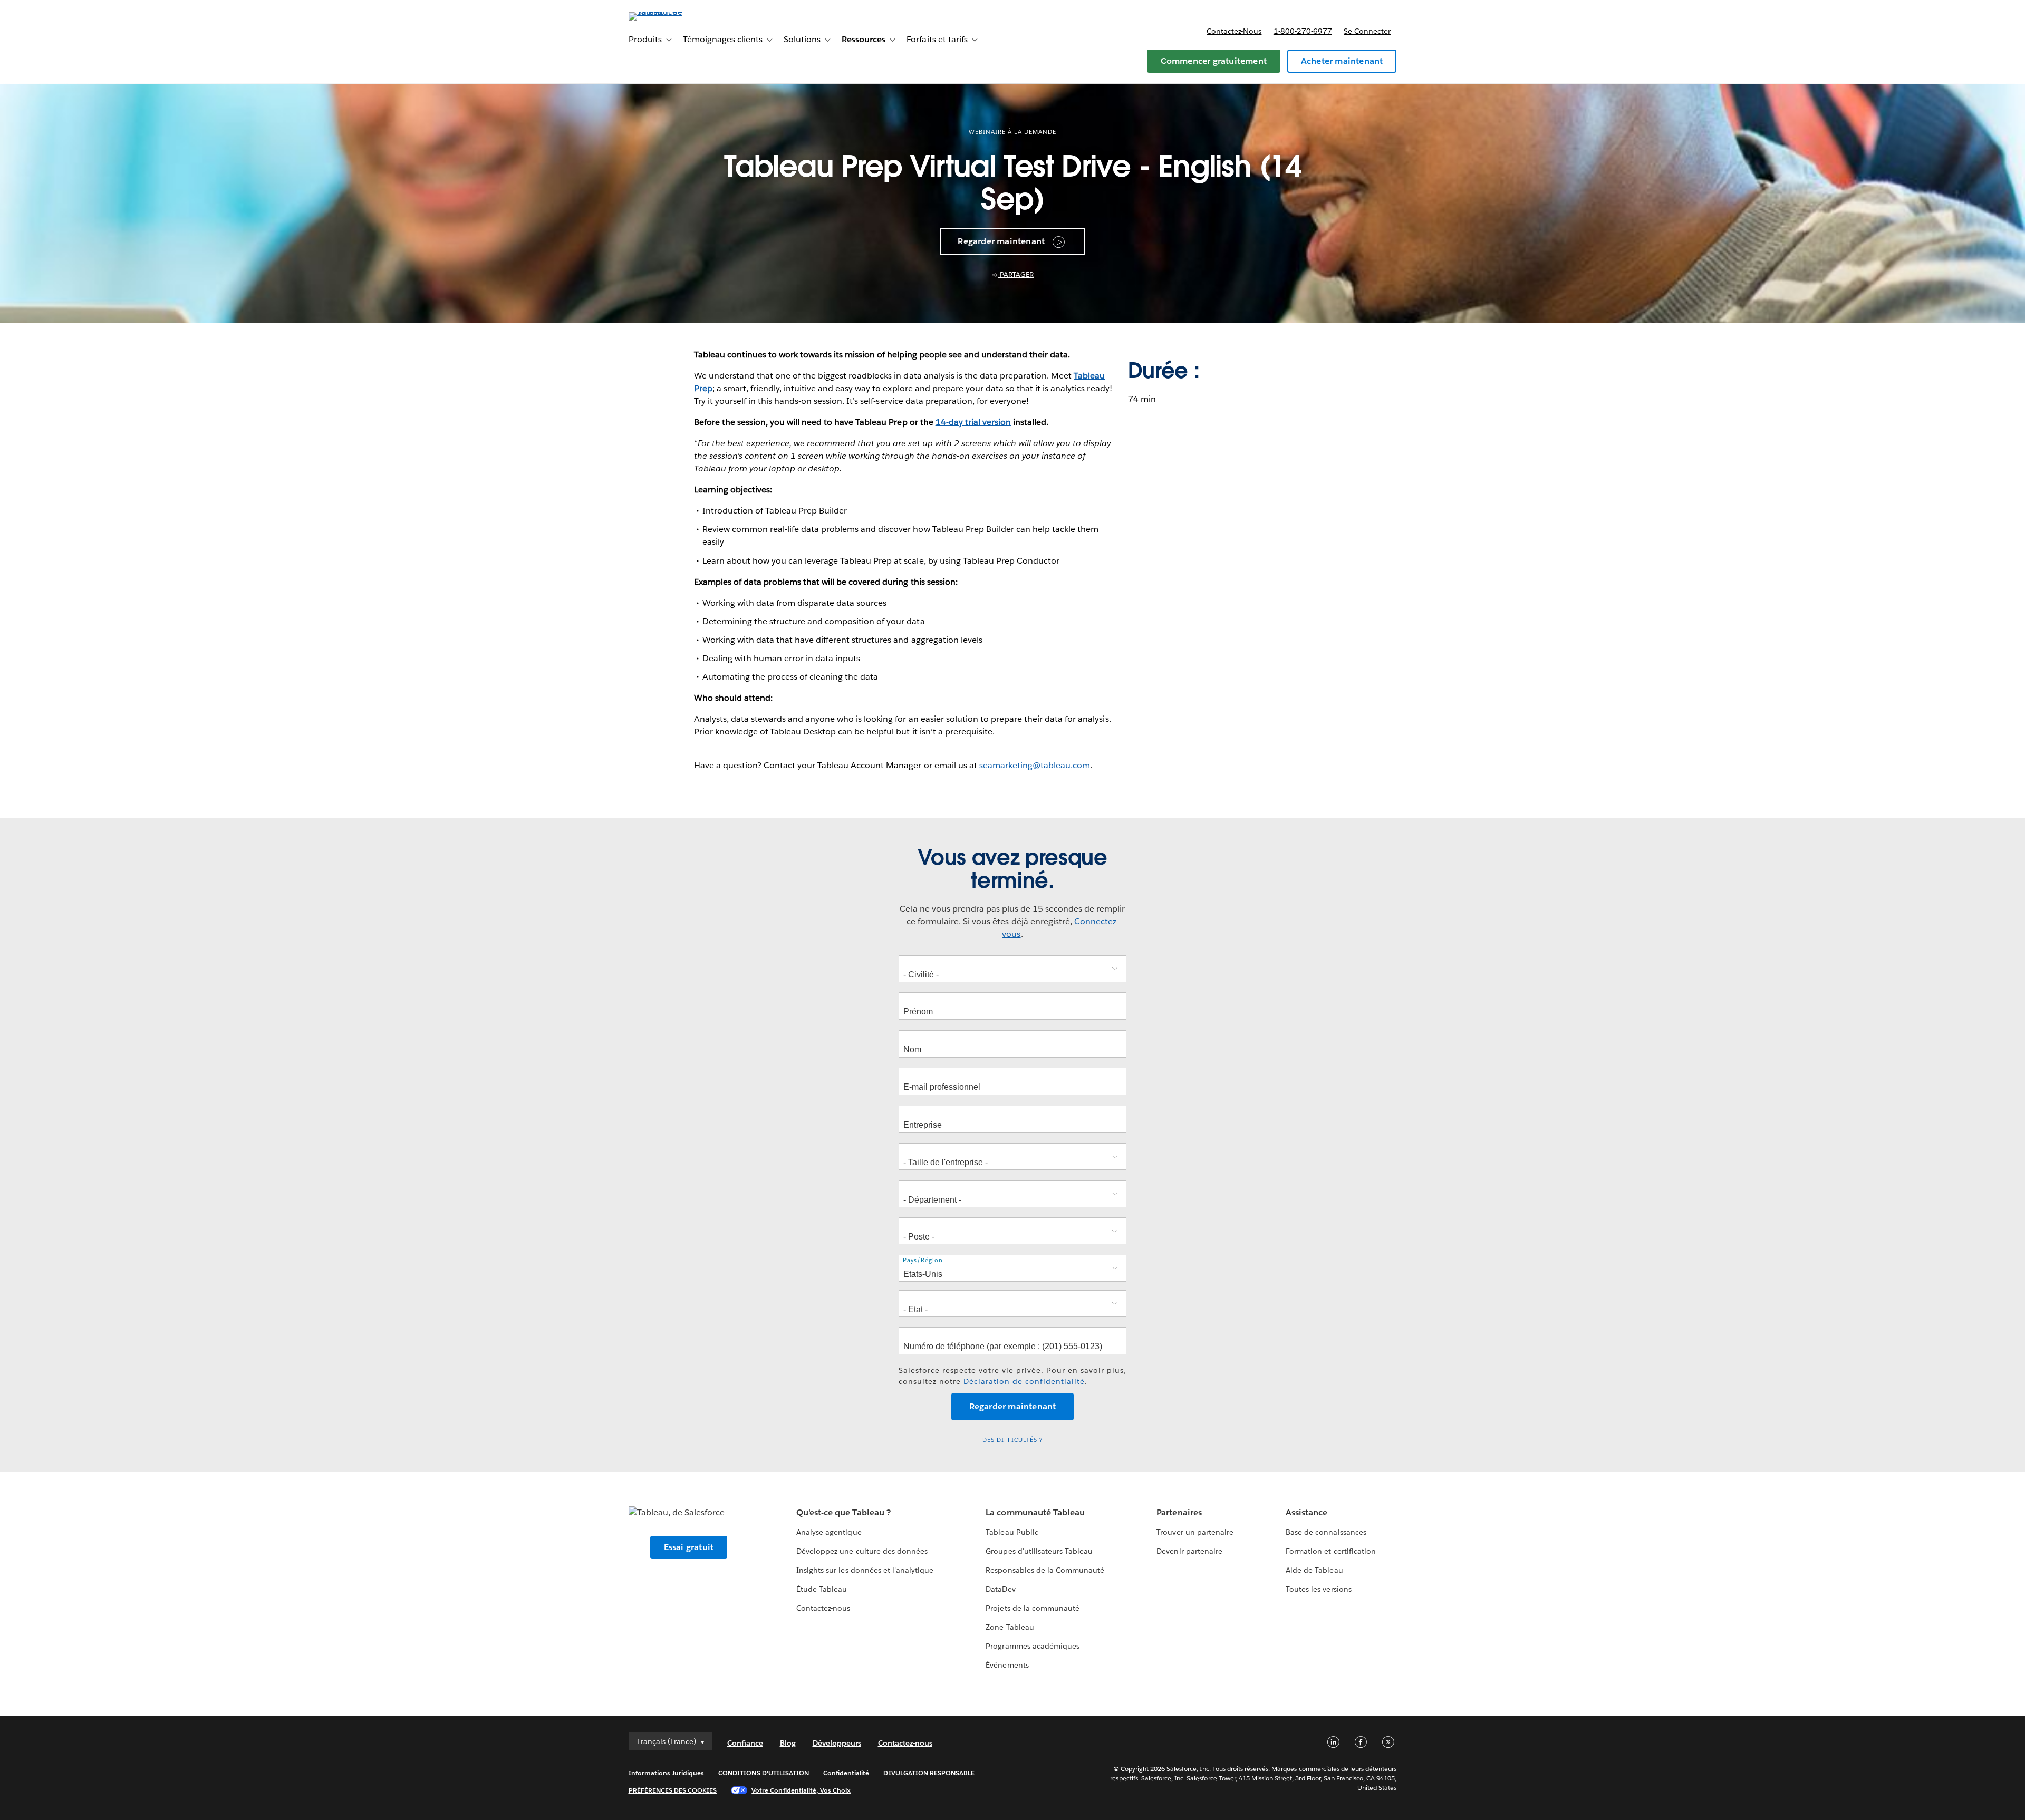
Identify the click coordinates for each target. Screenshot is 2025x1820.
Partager (1016, 274)
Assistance (1306, 1512)
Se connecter (1367, 31)
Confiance (745, 1743)
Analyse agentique (829, 1532)
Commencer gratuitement (1214, 61)
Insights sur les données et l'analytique (865, 1570)
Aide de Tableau (1314, 1570)
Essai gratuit (689, 1547)
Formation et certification (1331, 1551)
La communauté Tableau (1035, 1512)
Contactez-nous (1234, 31)
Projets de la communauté (1032, 1608)
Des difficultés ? (1013, 1440)
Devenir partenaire (1189, 1551)
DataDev (1000, 1589)
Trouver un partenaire (1195, 1532)
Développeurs (837, 1743)
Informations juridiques (667, 1773)
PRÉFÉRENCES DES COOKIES (673, 1790)
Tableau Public (1012, 1532)
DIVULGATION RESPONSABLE (929, 1773)
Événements (1007, 1665)
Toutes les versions (1318, 1589)
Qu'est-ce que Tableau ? (843, 1512)
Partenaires (1179, 1512)
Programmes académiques (1032, 1646)
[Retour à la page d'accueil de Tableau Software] (673, 12)
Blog (788, 1743)
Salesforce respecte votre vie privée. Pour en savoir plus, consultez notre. (1012, 1376)
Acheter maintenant (1342, 61)
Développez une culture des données (862, 1551)
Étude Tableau (822, 1589)
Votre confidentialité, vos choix (801, 1790)
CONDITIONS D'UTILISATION (764, 1773)
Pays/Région (923, 1260)
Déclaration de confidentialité (1023, 1381)
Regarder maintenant (1001, 241)
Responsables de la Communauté (1045, 1570)
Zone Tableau (1010, 1627)
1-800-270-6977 (1303, 31)
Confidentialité (846, 1773)
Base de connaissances (1326, 1532)
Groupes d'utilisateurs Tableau (1039, 1551)
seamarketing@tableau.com (1035, 765)
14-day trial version (973, 422)
